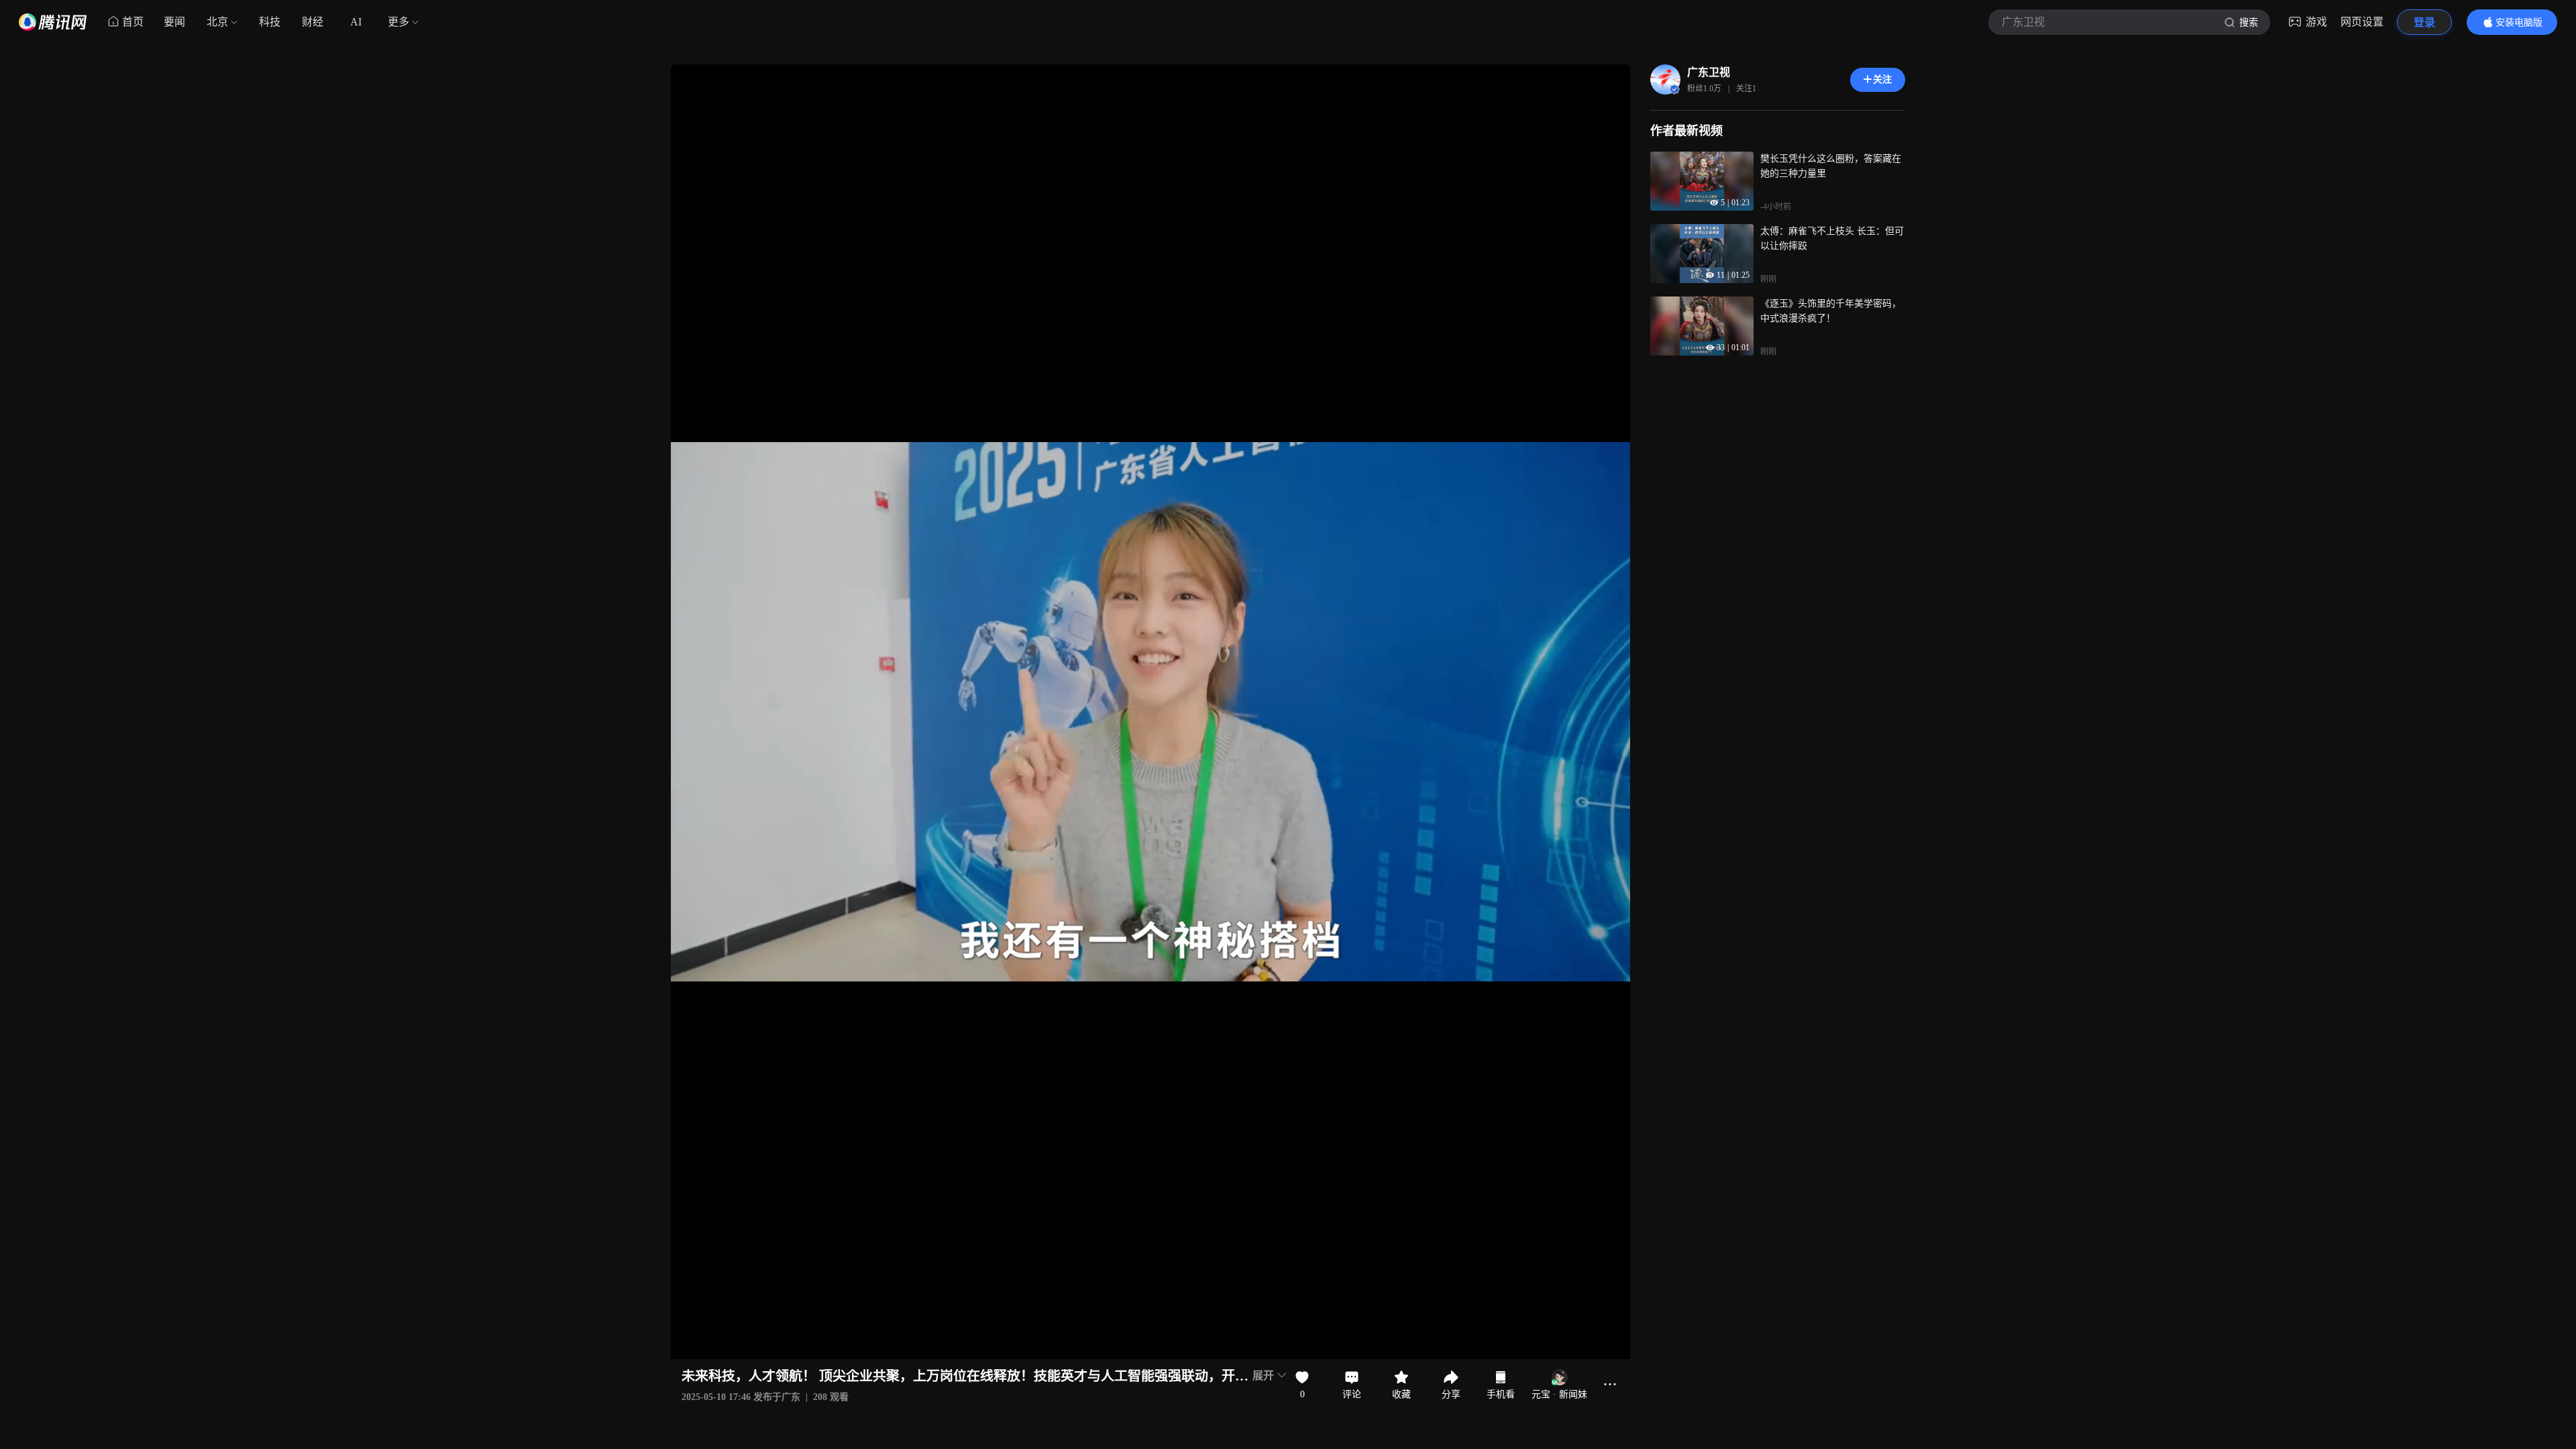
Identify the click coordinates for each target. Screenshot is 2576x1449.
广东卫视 (1709, 72)
